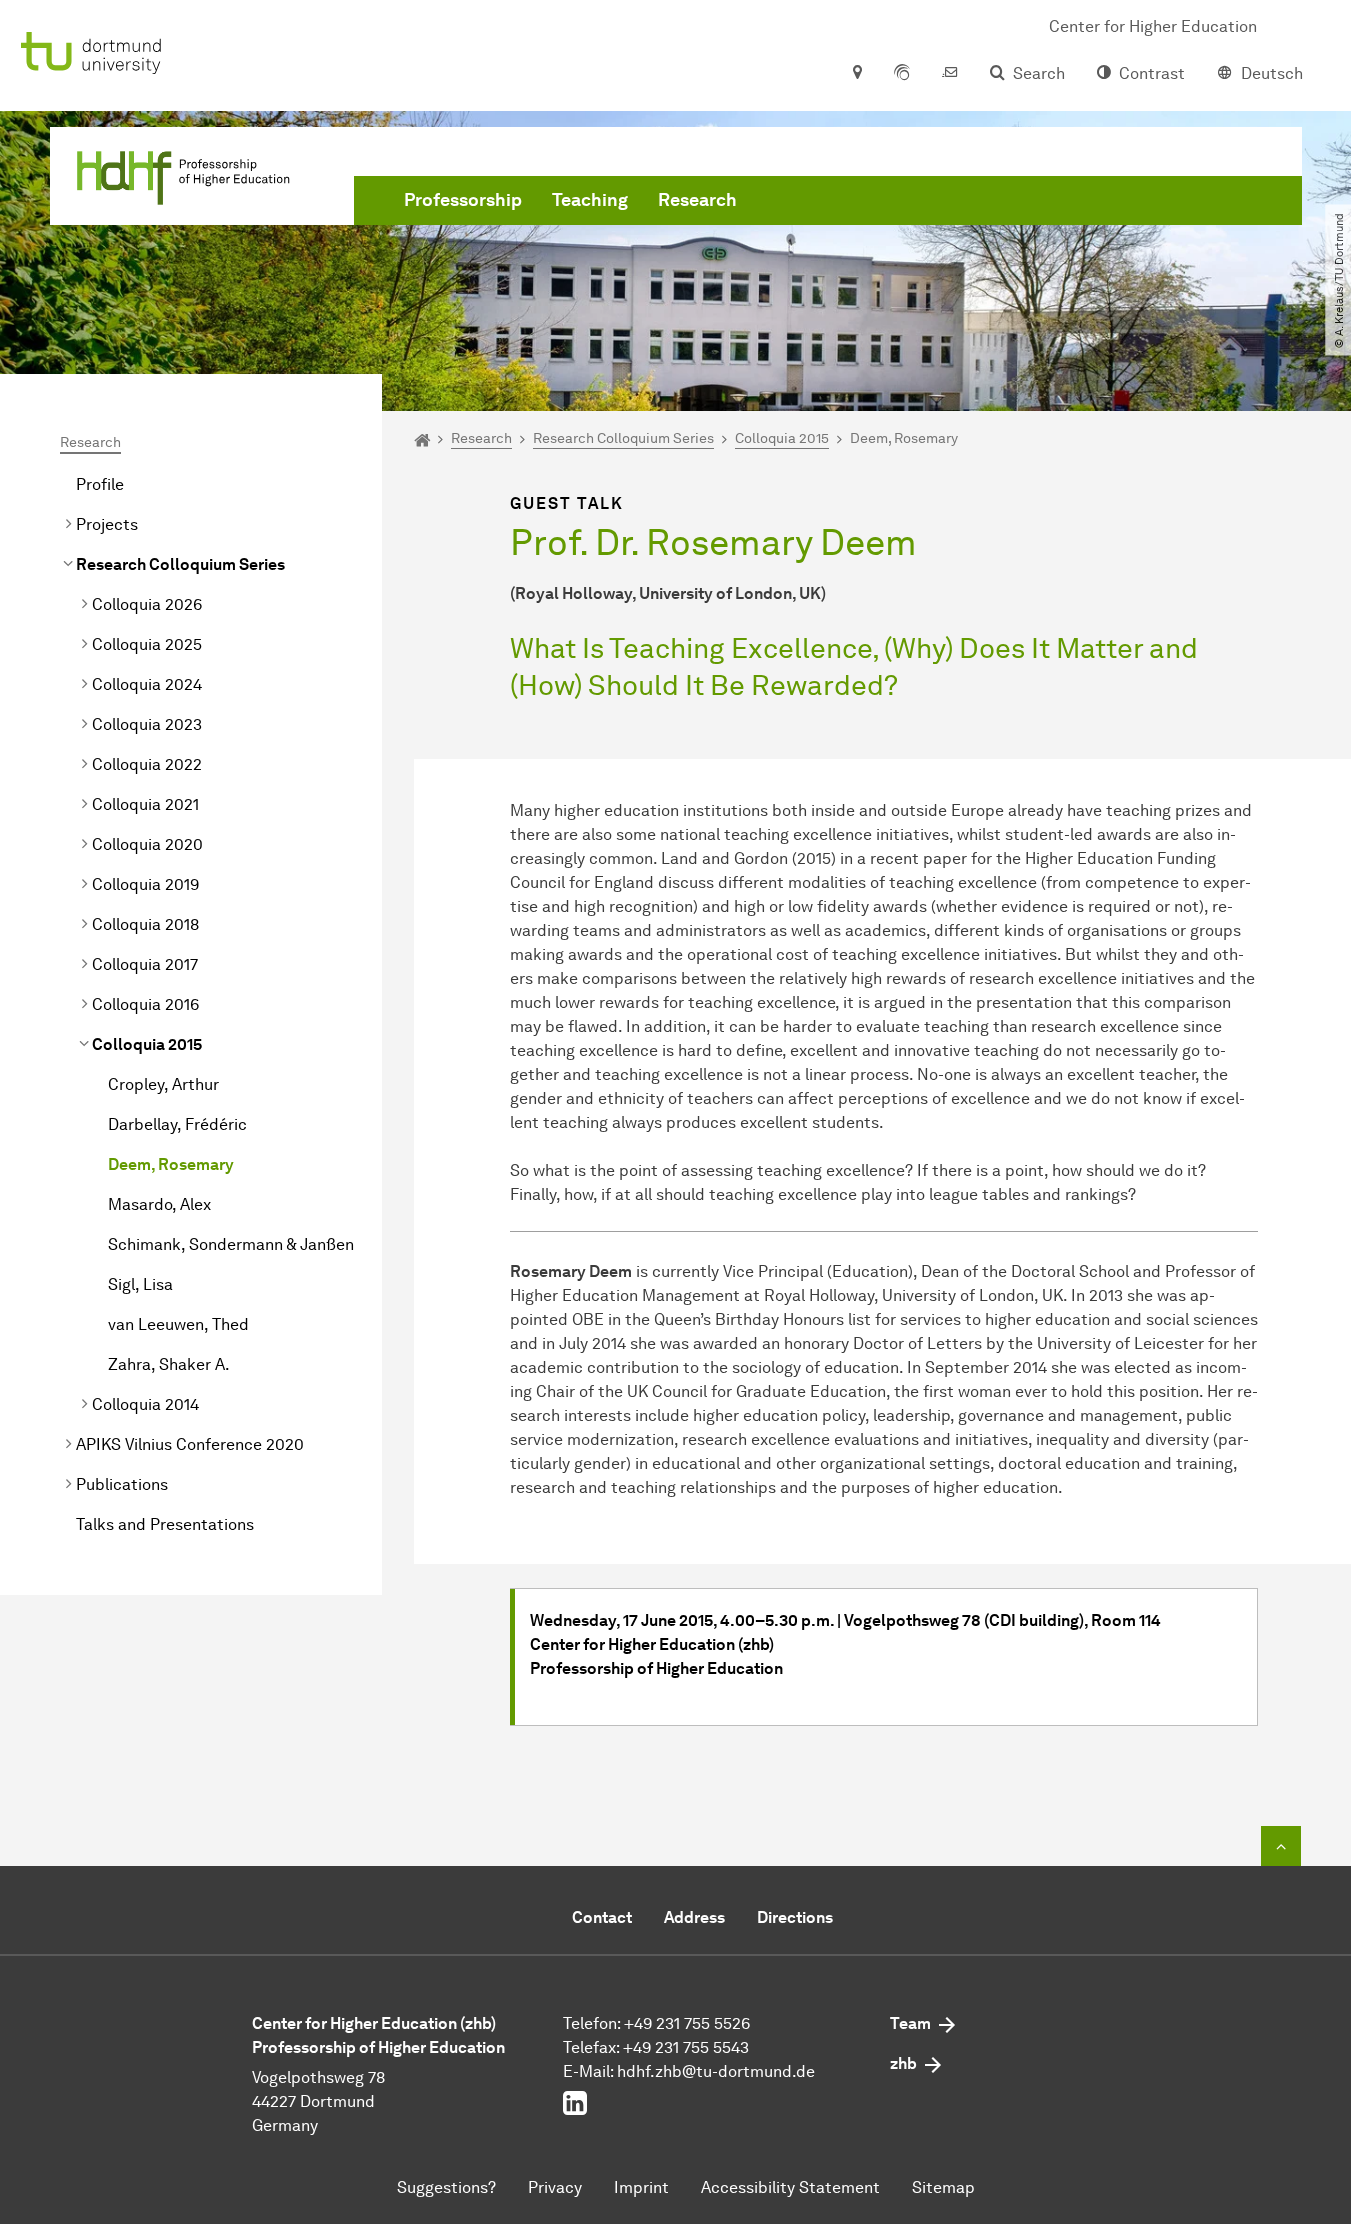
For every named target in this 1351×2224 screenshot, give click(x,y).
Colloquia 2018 (145, 924)
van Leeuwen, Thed (178, 1324)
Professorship (463, 200)
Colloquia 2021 (145, 804)
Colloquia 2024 (147, 684)
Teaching (590, 200)
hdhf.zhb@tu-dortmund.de (716, 2071)
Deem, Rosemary (171, 1164)
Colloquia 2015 (147, 1044)
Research (697, 200)
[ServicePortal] (902, 74)
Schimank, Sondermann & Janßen (231, 1244)
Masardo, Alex (159, 1204)
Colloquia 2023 (147, 724)
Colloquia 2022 (147, 764)
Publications (122, 1484)
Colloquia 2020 (147, 844)
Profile (100, 484)
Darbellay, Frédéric (177, 1124)
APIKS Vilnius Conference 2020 (190, 1444)
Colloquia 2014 (145, 1404)
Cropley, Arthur (163, 1084)
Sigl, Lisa (140, 1284)
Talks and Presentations (165, 1524)
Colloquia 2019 (145, 884)
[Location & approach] (856, 74)
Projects (107, 524)
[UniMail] (950, 74)
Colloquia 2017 (145, 964)
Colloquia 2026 (147, 604)
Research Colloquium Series (180, 564)
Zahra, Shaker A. (169, 1364)
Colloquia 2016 (145, 1004)
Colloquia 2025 (147, 644)
